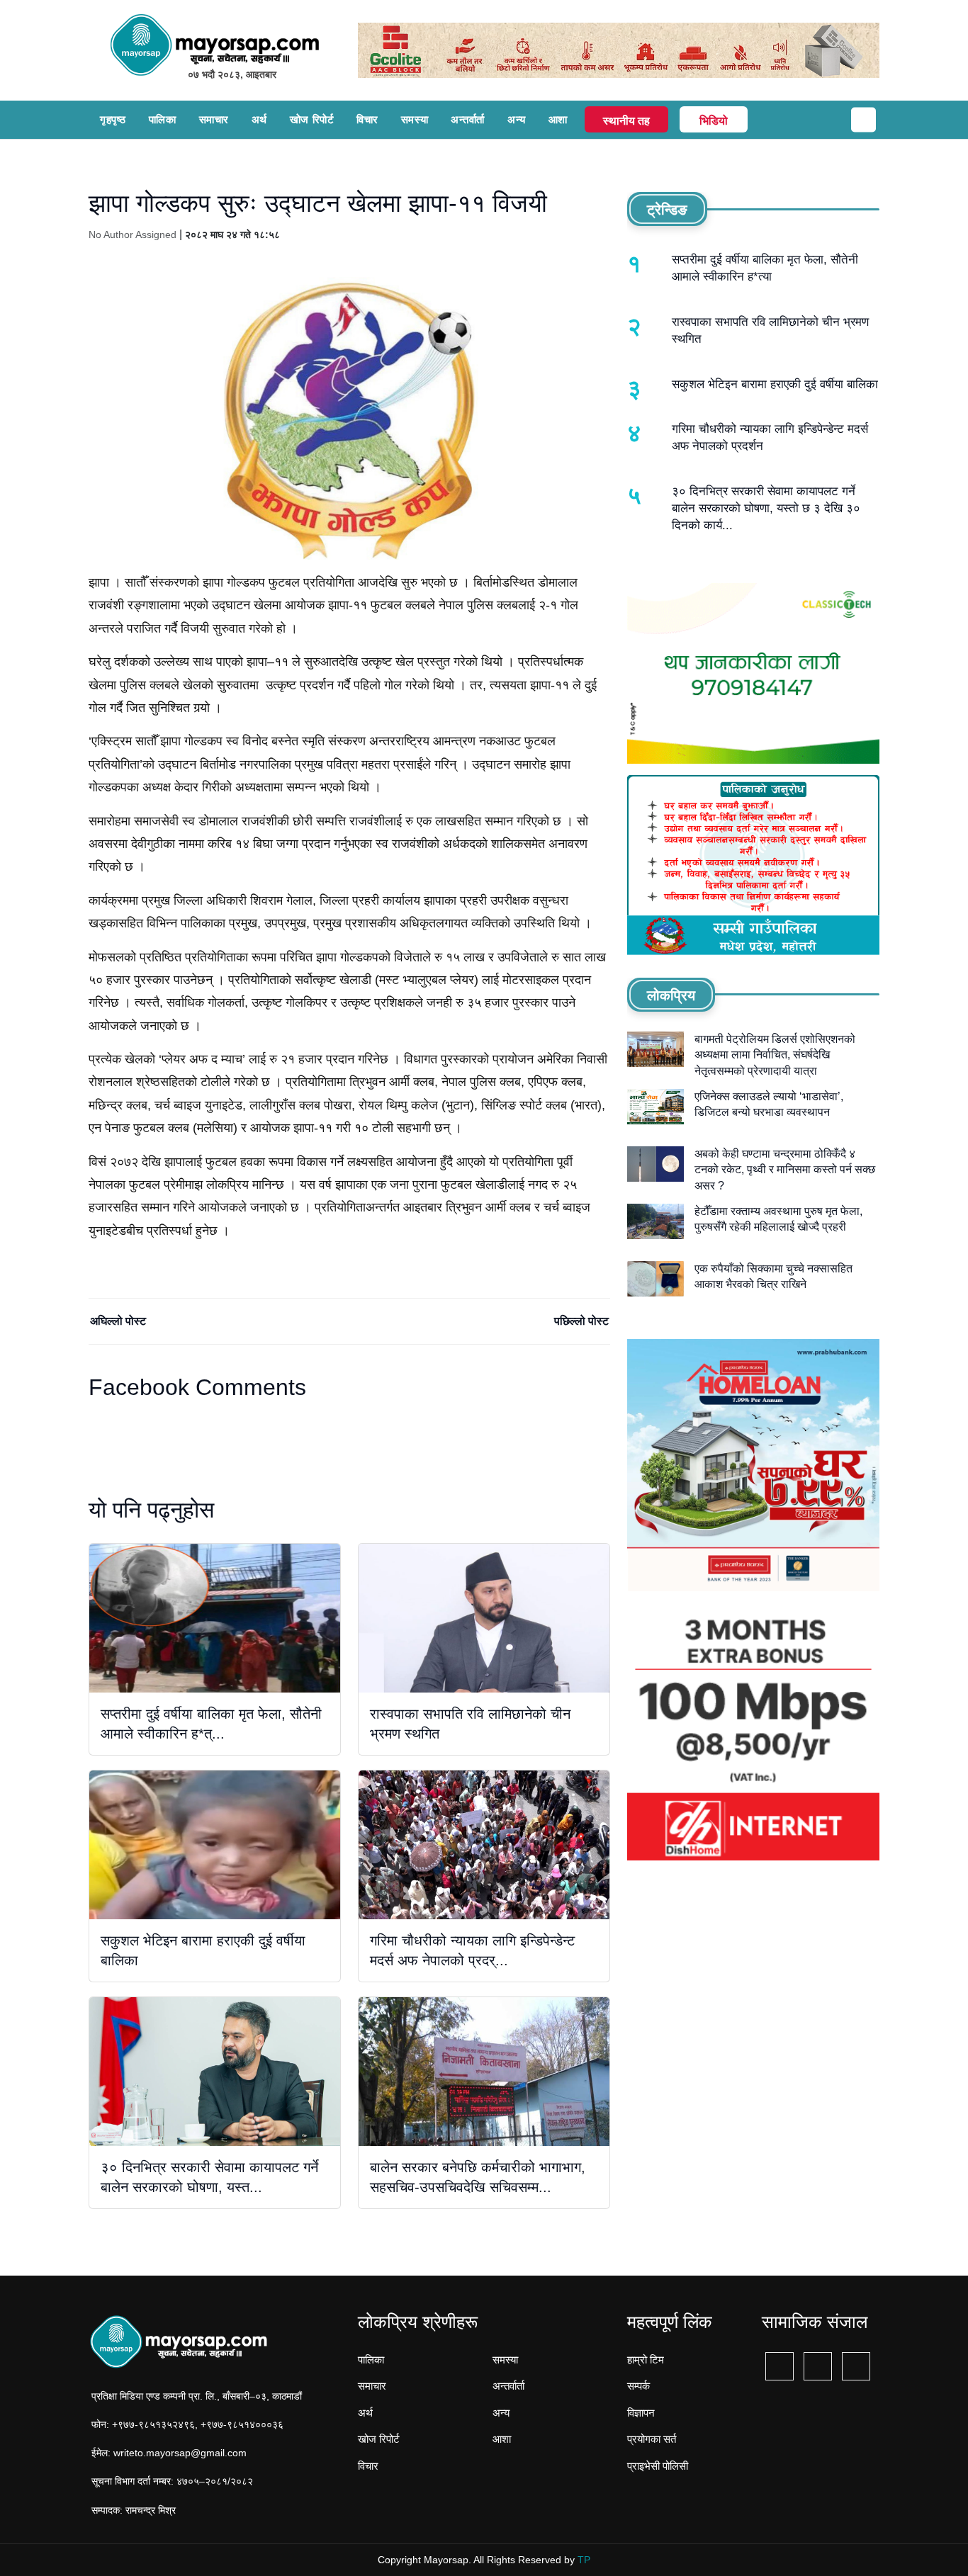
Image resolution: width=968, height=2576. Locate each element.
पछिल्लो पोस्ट (581, 1321)
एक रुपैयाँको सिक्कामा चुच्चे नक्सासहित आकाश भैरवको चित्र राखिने (773, 1276)
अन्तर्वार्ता (468, 119)
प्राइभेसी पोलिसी (658, 2466)
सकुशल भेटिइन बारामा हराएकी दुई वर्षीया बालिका (775, 384)
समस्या (415, 119)
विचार (367, 119)
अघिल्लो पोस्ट (118, 1321)
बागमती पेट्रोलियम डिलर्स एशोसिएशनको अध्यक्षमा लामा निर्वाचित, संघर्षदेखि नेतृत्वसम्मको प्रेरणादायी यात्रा (775, 1055)
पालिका (163, 119)
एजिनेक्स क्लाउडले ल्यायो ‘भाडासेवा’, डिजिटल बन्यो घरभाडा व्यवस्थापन (769, 1104)
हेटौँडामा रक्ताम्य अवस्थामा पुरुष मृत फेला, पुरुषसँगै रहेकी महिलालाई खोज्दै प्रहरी (778, 1219)
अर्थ (259, 119)
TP (584, 2560)
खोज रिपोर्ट (312, 119)
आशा (558, 119)
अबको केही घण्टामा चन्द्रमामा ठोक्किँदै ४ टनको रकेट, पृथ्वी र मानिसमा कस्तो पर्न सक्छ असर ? (785, 1170)
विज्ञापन (641, 2413)
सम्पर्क (638, 2386)
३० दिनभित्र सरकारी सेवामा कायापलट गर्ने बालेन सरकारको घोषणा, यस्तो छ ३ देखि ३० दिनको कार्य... (766, 508)
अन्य (517, 119)
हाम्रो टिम (646, 2360)
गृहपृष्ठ (113, 119)
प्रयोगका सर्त (652, 2439)
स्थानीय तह (626, 121)
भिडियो (714, 121)
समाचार (214, 119)
